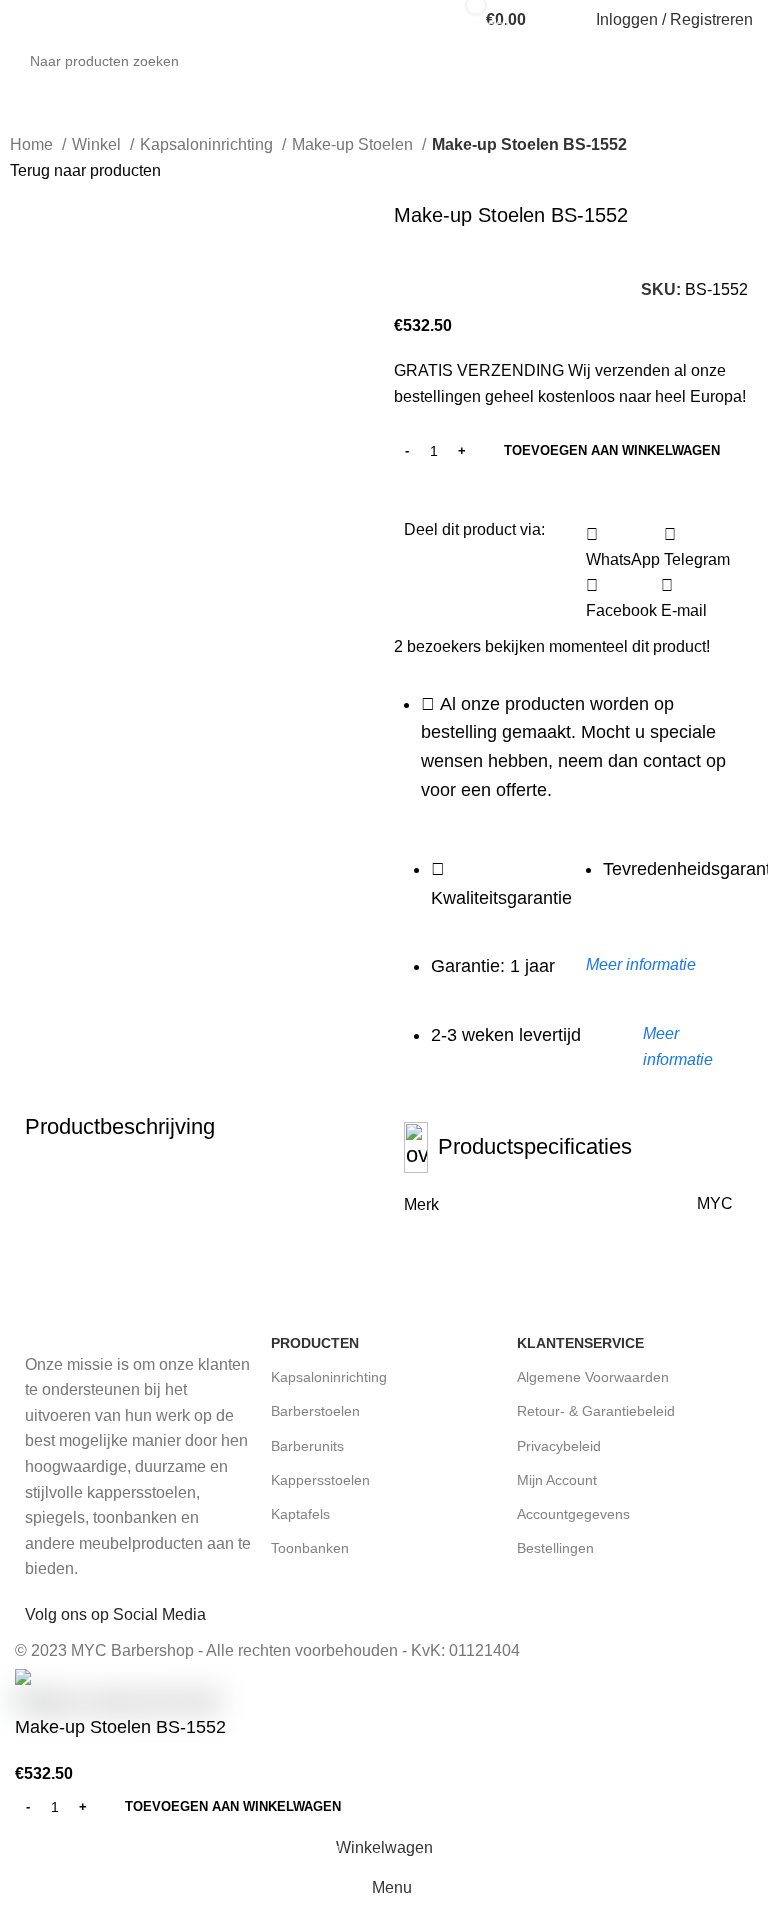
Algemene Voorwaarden (593, 1377)
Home (33, 144)
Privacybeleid (559, 1446)
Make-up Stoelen (354, 144)
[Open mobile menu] (23, 20)
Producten (315, 1343)
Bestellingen (555, 1548)
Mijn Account (557, 1480)
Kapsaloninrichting (208, 144)
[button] (623, 547)
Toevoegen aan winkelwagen (612, 450)
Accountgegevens (573, 1514)
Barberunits (307, 1446)
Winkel (98, 144)
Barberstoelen (315, 1411)
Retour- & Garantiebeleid (596, 1411)
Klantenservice (580, 1343)
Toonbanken (310, 1548)
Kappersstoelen (320, 1480)
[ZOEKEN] (759, 50)
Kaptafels (300, 1514)
